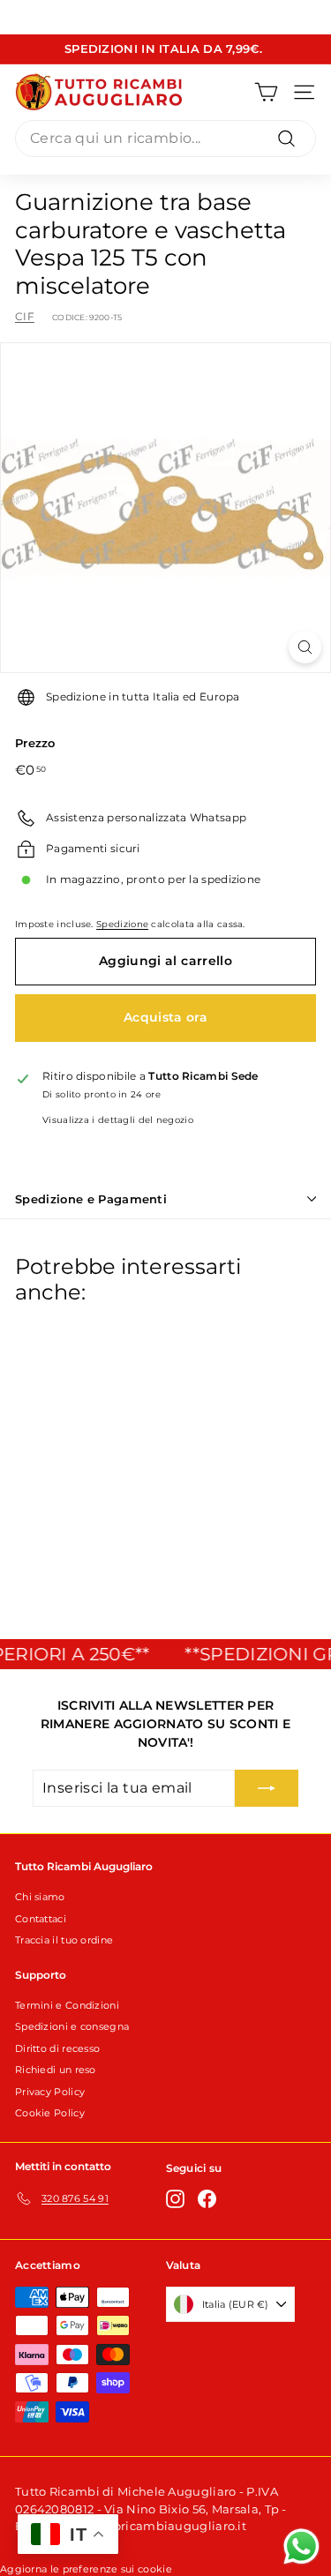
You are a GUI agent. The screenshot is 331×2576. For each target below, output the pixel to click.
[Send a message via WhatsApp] (301, 2546)
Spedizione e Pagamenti (91, 1199)
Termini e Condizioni (67, 2005)
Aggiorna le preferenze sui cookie (86, 2569)
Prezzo (35, 743)
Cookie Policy (50, 2113)
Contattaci (41, 1919)
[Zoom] (305, 647)
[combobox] (165, 139)
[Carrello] (266, 92)
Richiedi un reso (56, 2070)
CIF (25, 316)
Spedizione (122, 924)
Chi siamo (40, 1897)
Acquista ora (165, 1017)
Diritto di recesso (57, 2048)
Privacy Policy (50, 2092)
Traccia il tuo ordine (64, 1940)
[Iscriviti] (267, 1788)
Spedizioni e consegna (72, 2026)
